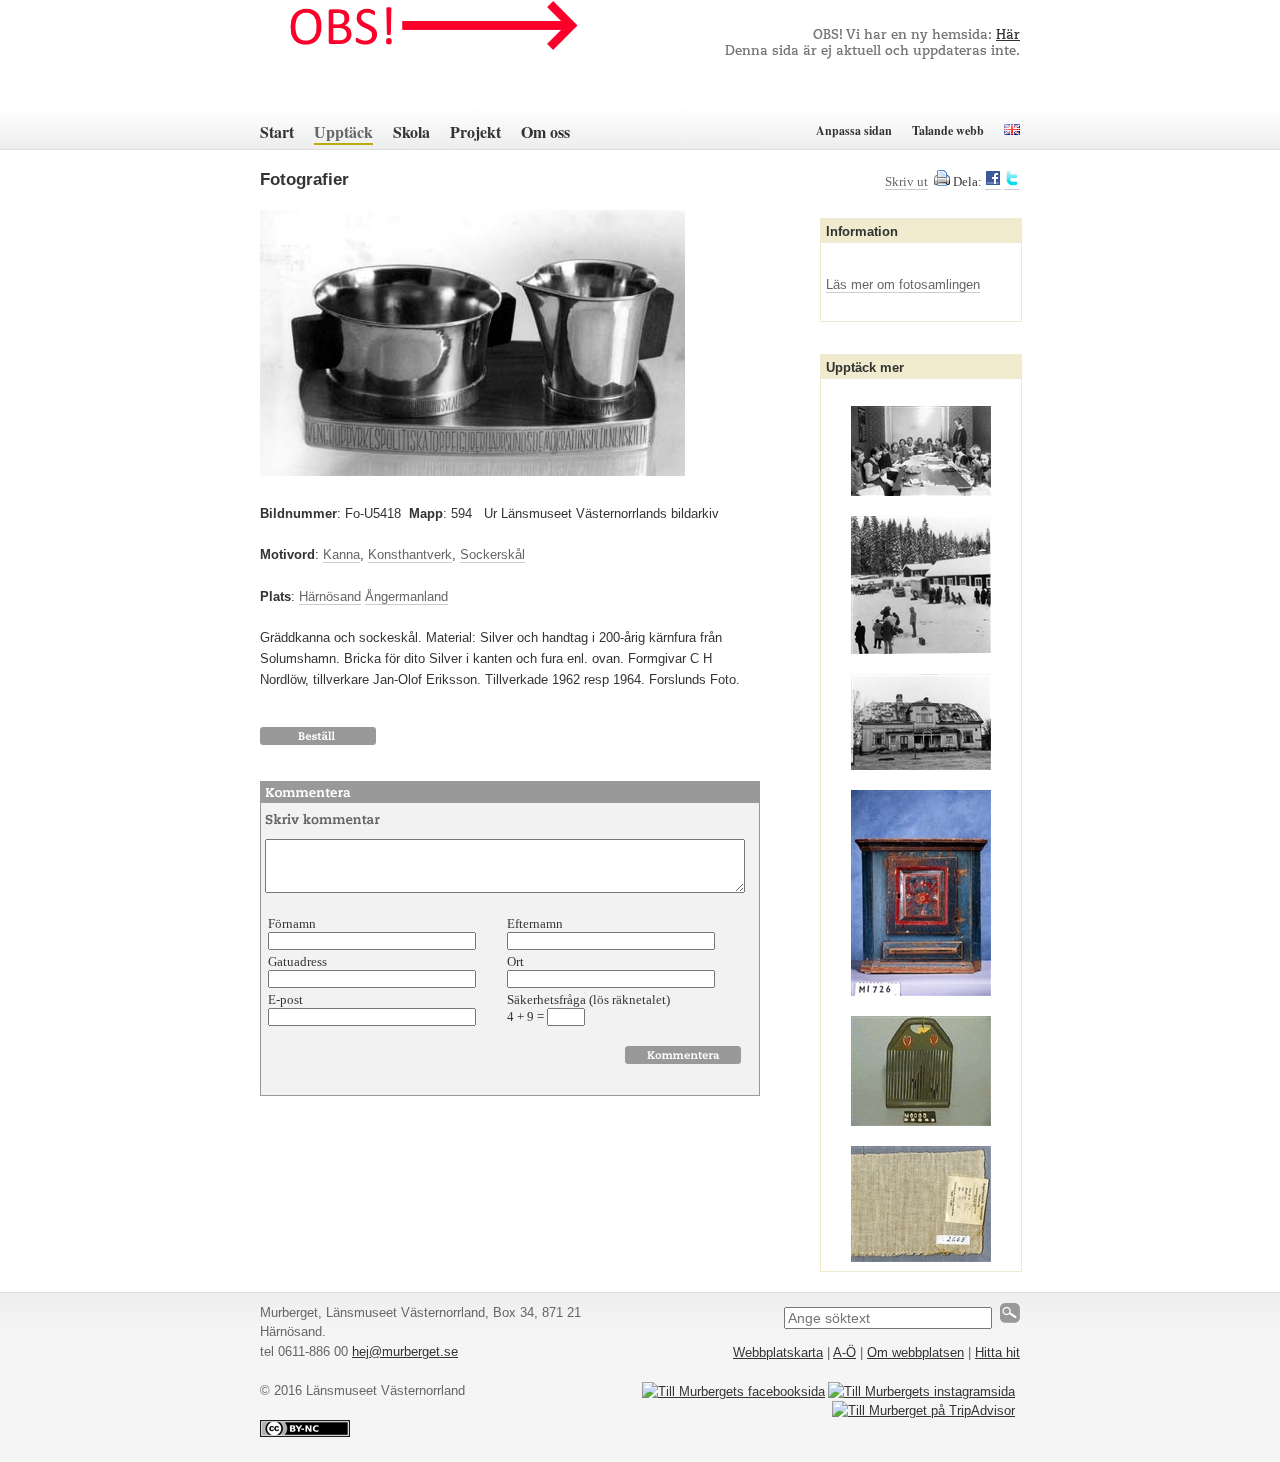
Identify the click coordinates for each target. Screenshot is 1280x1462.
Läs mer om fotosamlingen (903, 284)
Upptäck (343, 131)
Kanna (341, 554)
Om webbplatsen (915, 1352)
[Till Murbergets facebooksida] (733, 1391)
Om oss (545, 131)
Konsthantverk (410, 554)
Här (1008, 35)
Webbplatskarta (778, 1352)
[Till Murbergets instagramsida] (921, 1391)
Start (277, 131)
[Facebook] (993, 182)
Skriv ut (906, 181)
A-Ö (844, 1352)
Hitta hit (997, 1352)
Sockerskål (492, 554)
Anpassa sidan (854, 130)
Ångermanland (406, 596)
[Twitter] (1012, 182)
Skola (411, 131)
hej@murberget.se (405, 1351)
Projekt (475, 131)
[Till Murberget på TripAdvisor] (923, 1410)
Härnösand (330, 596)
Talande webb (948, 130)
